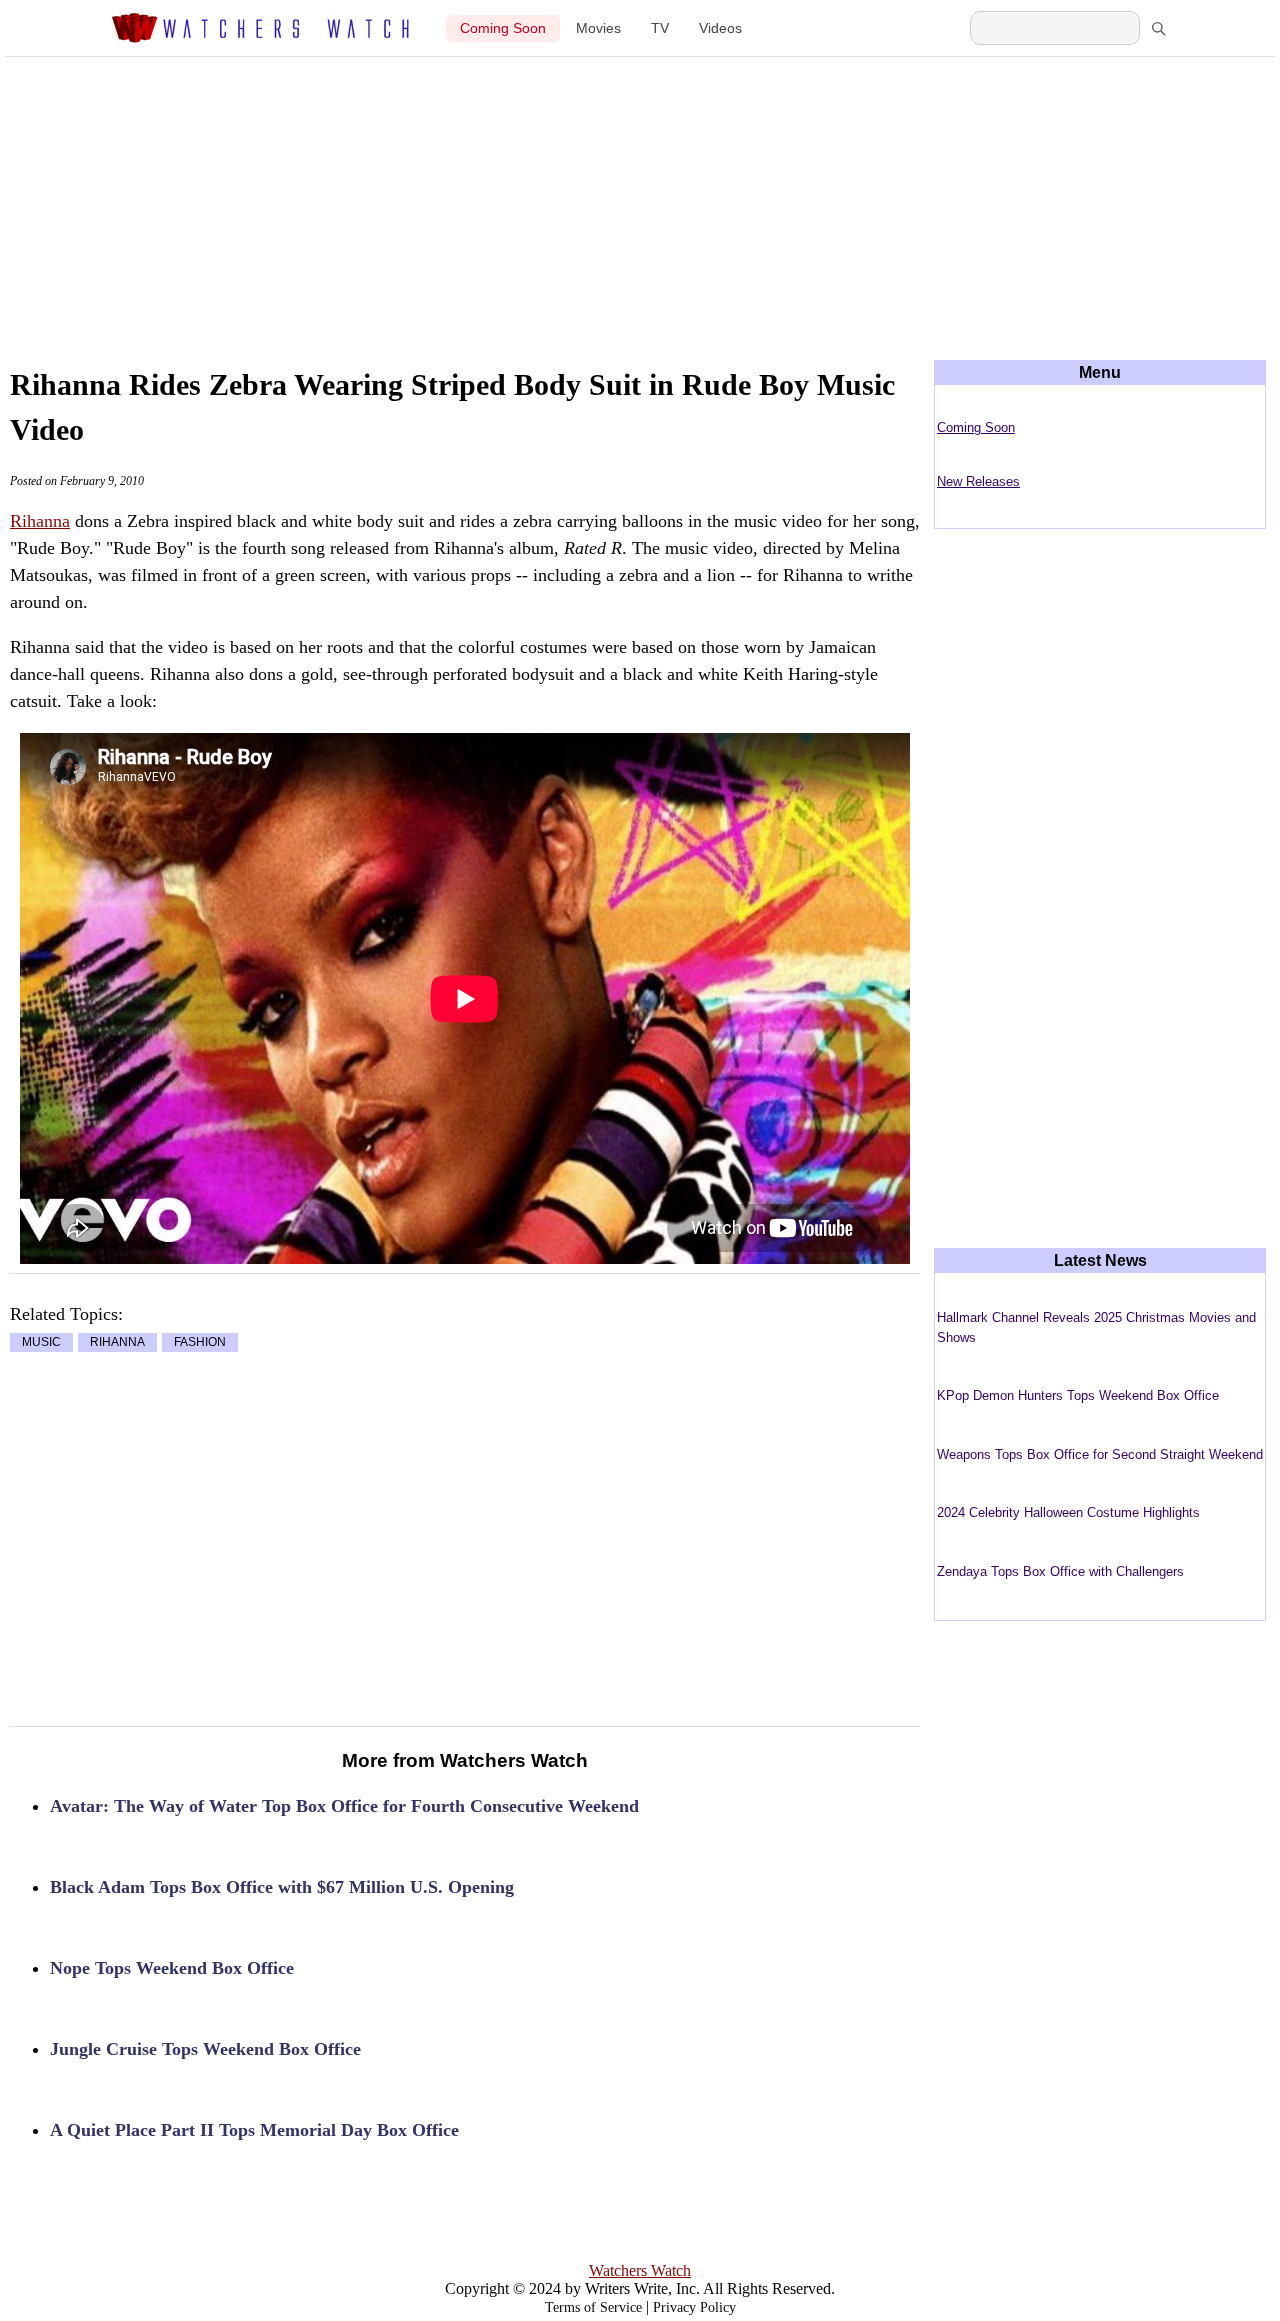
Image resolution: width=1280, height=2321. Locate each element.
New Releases (978, 481)
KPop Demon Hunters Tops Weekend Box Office (1078, 1395)
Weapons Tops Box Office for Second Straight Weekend (1100, 1454)
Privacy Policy (694, 2307)
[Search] (1158, 28)
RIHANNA (117, 1343)
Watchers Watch (640, 2270)
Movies (598, 28)
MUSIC (41, 1343)
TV (660, 28)
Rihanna (40, 521)
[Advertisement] (640, 192)
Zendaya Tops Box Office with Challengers (1060, 1571)
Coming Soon (503, 28)
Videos (720, 28)
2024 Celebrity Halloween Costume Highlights (1068, 1512)
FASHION (200, 1343)
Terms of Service (593, 2307)
